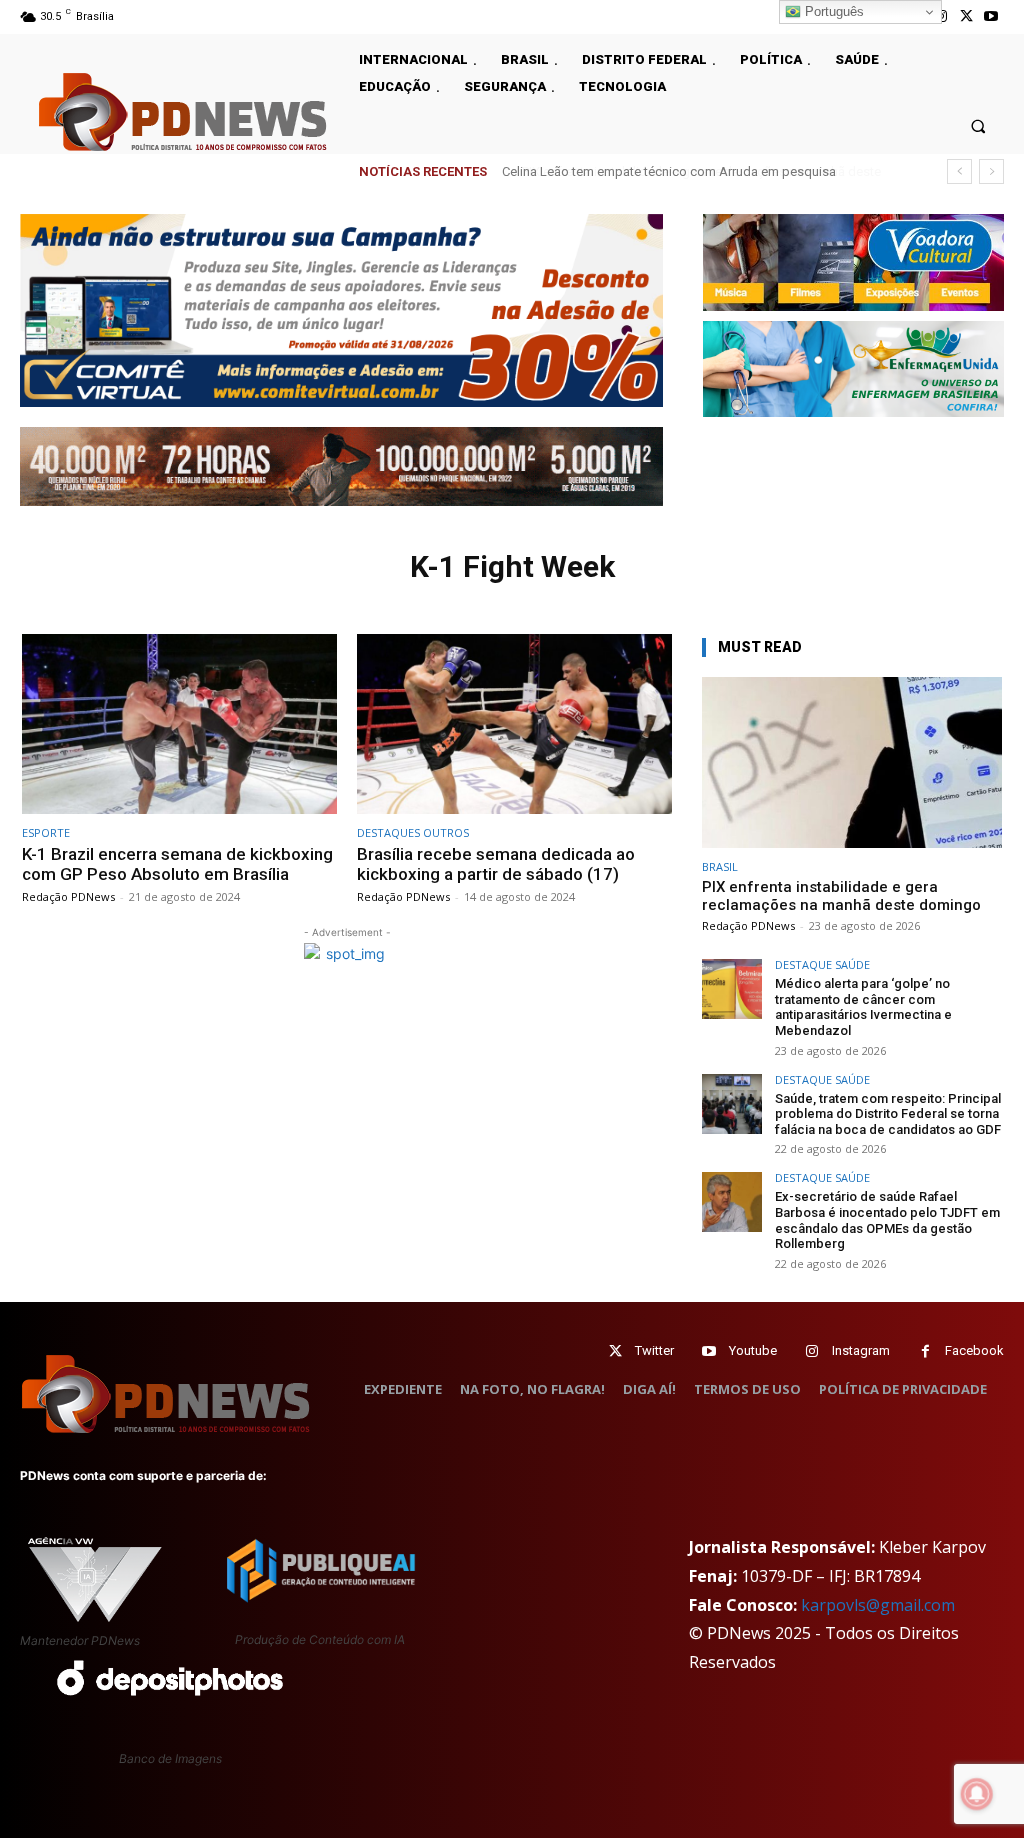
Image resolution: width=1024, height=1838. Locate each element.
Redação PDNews (68, 896)
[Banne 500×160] (853, 369)
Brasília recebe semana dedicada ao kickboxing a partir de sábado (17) (496, 864)
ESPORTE (46, 832)
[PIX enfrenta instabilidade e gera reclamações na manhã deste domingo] (852, 762)
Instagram (861, 1350)
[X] (966, 16)
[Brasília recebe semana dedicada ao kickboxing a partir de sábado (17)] (514, 724)
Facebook (974, 1350)
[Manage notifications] (977, 1794)
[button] (978, 125)
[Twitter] (615, 1351)
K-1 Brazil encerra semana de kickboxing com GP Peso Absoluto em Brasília (177, 864)
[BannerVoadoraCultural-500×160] (853, 262)
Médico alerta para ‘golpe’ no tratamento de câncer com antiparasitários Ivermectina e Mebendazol (863, 1007)
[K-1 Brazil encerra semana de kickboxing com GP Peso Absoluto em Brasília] (179, 724)
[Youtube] (991, 16)
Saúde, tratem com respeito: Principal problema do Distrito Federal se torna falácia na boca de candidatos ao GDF (888, 1114)
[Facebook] (925, 1351)
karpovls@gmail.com (878, 1605)
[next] (991, 171)
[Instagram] (812, 1351)
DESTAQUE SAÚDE (822, 964)
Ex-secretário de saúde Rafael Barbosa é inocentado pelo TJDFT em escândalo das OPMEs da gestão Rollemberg (887, 1220)
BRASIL (720, 866)
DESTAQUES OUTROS (413, 832)
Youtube (753, 1350)
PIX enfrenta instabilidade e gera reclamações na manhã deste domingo (841, 896)
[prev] (959, 171)
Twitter (654, 1350)
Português (832, 11)
